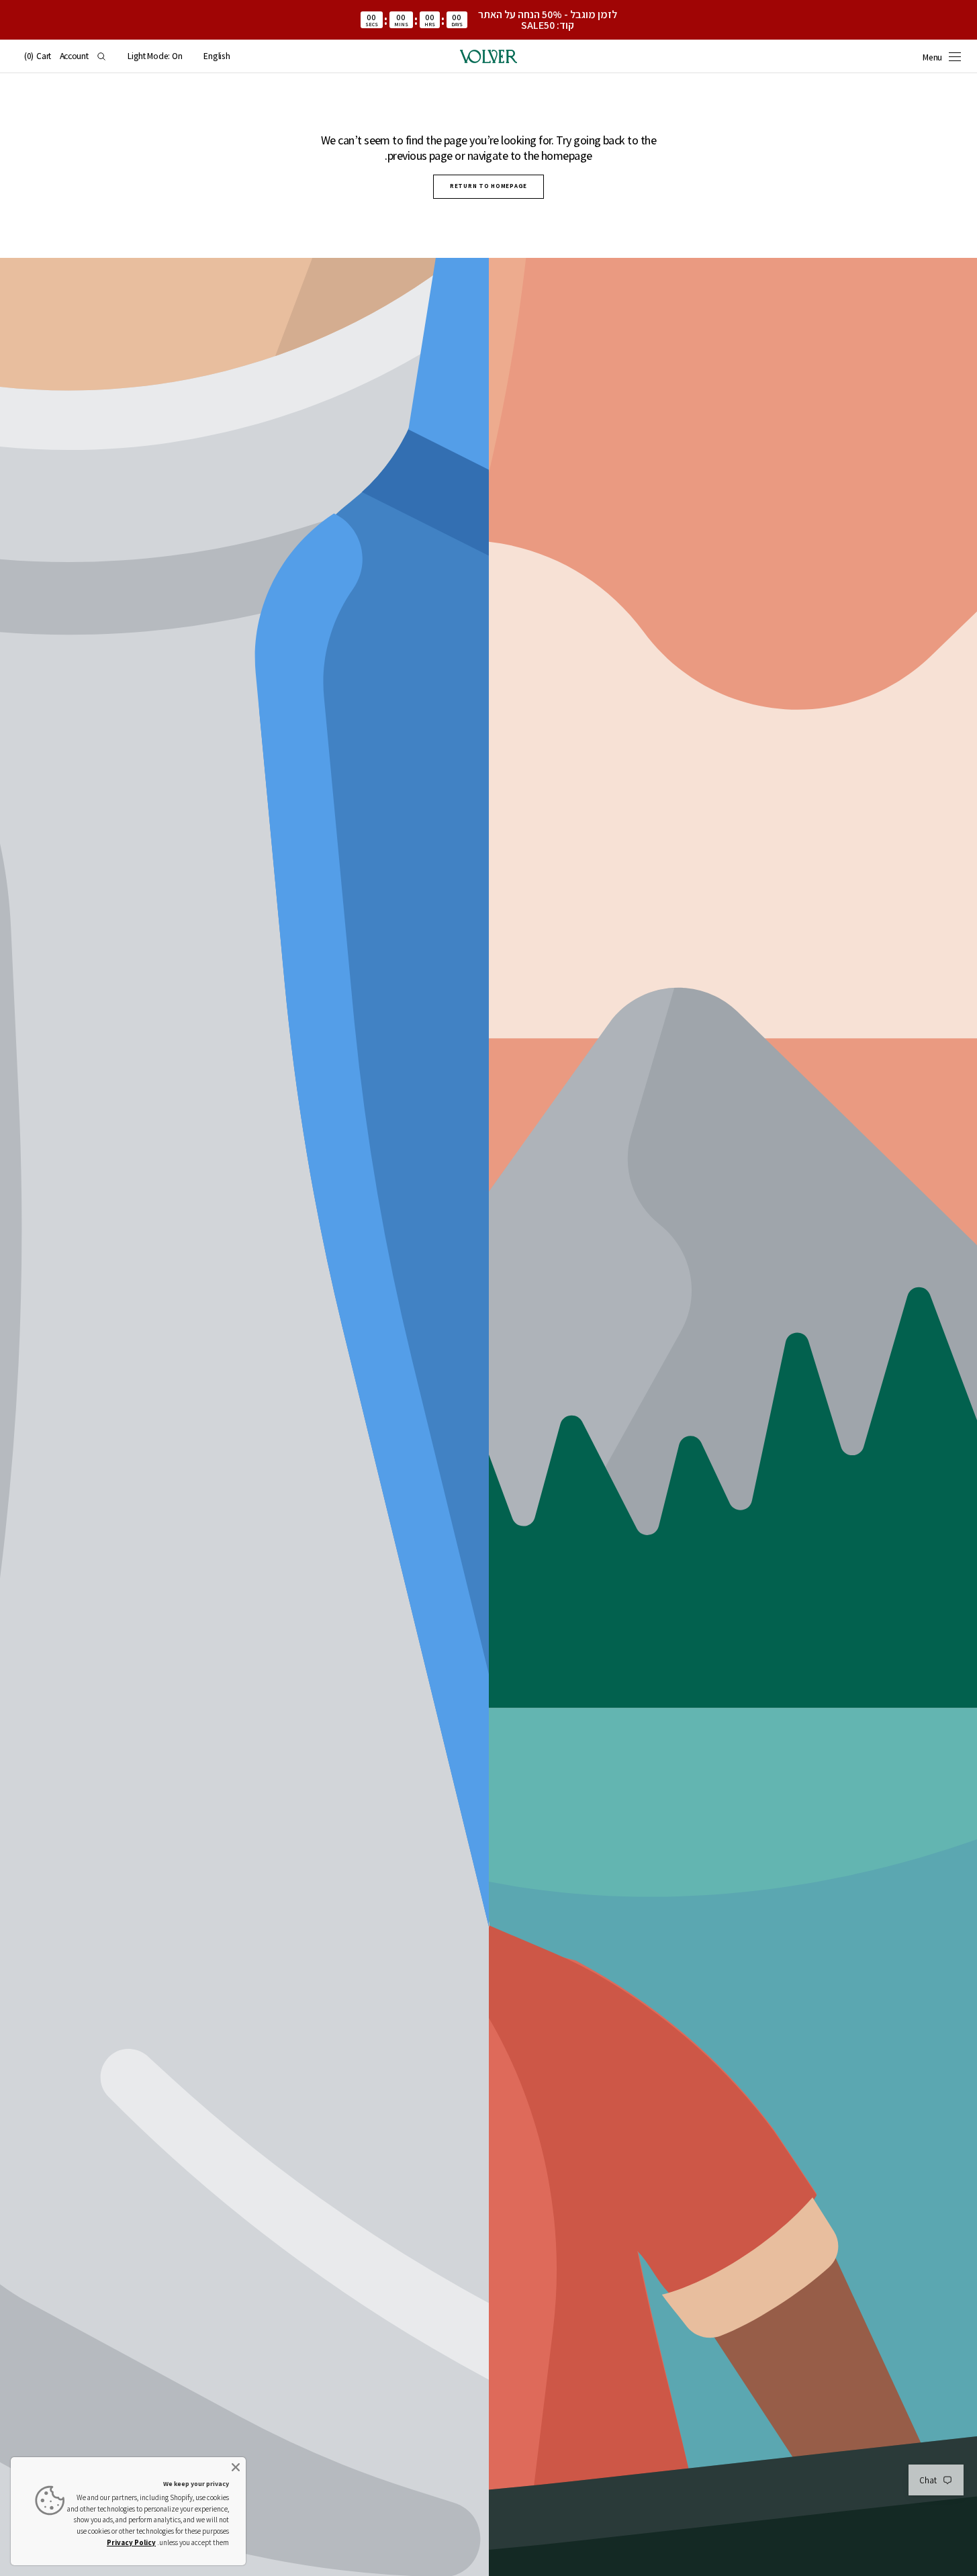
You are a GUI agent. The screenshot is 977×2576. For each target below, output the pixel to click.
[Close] (236, 2467)
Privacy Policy (131, 2542)
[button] (217, 56)
